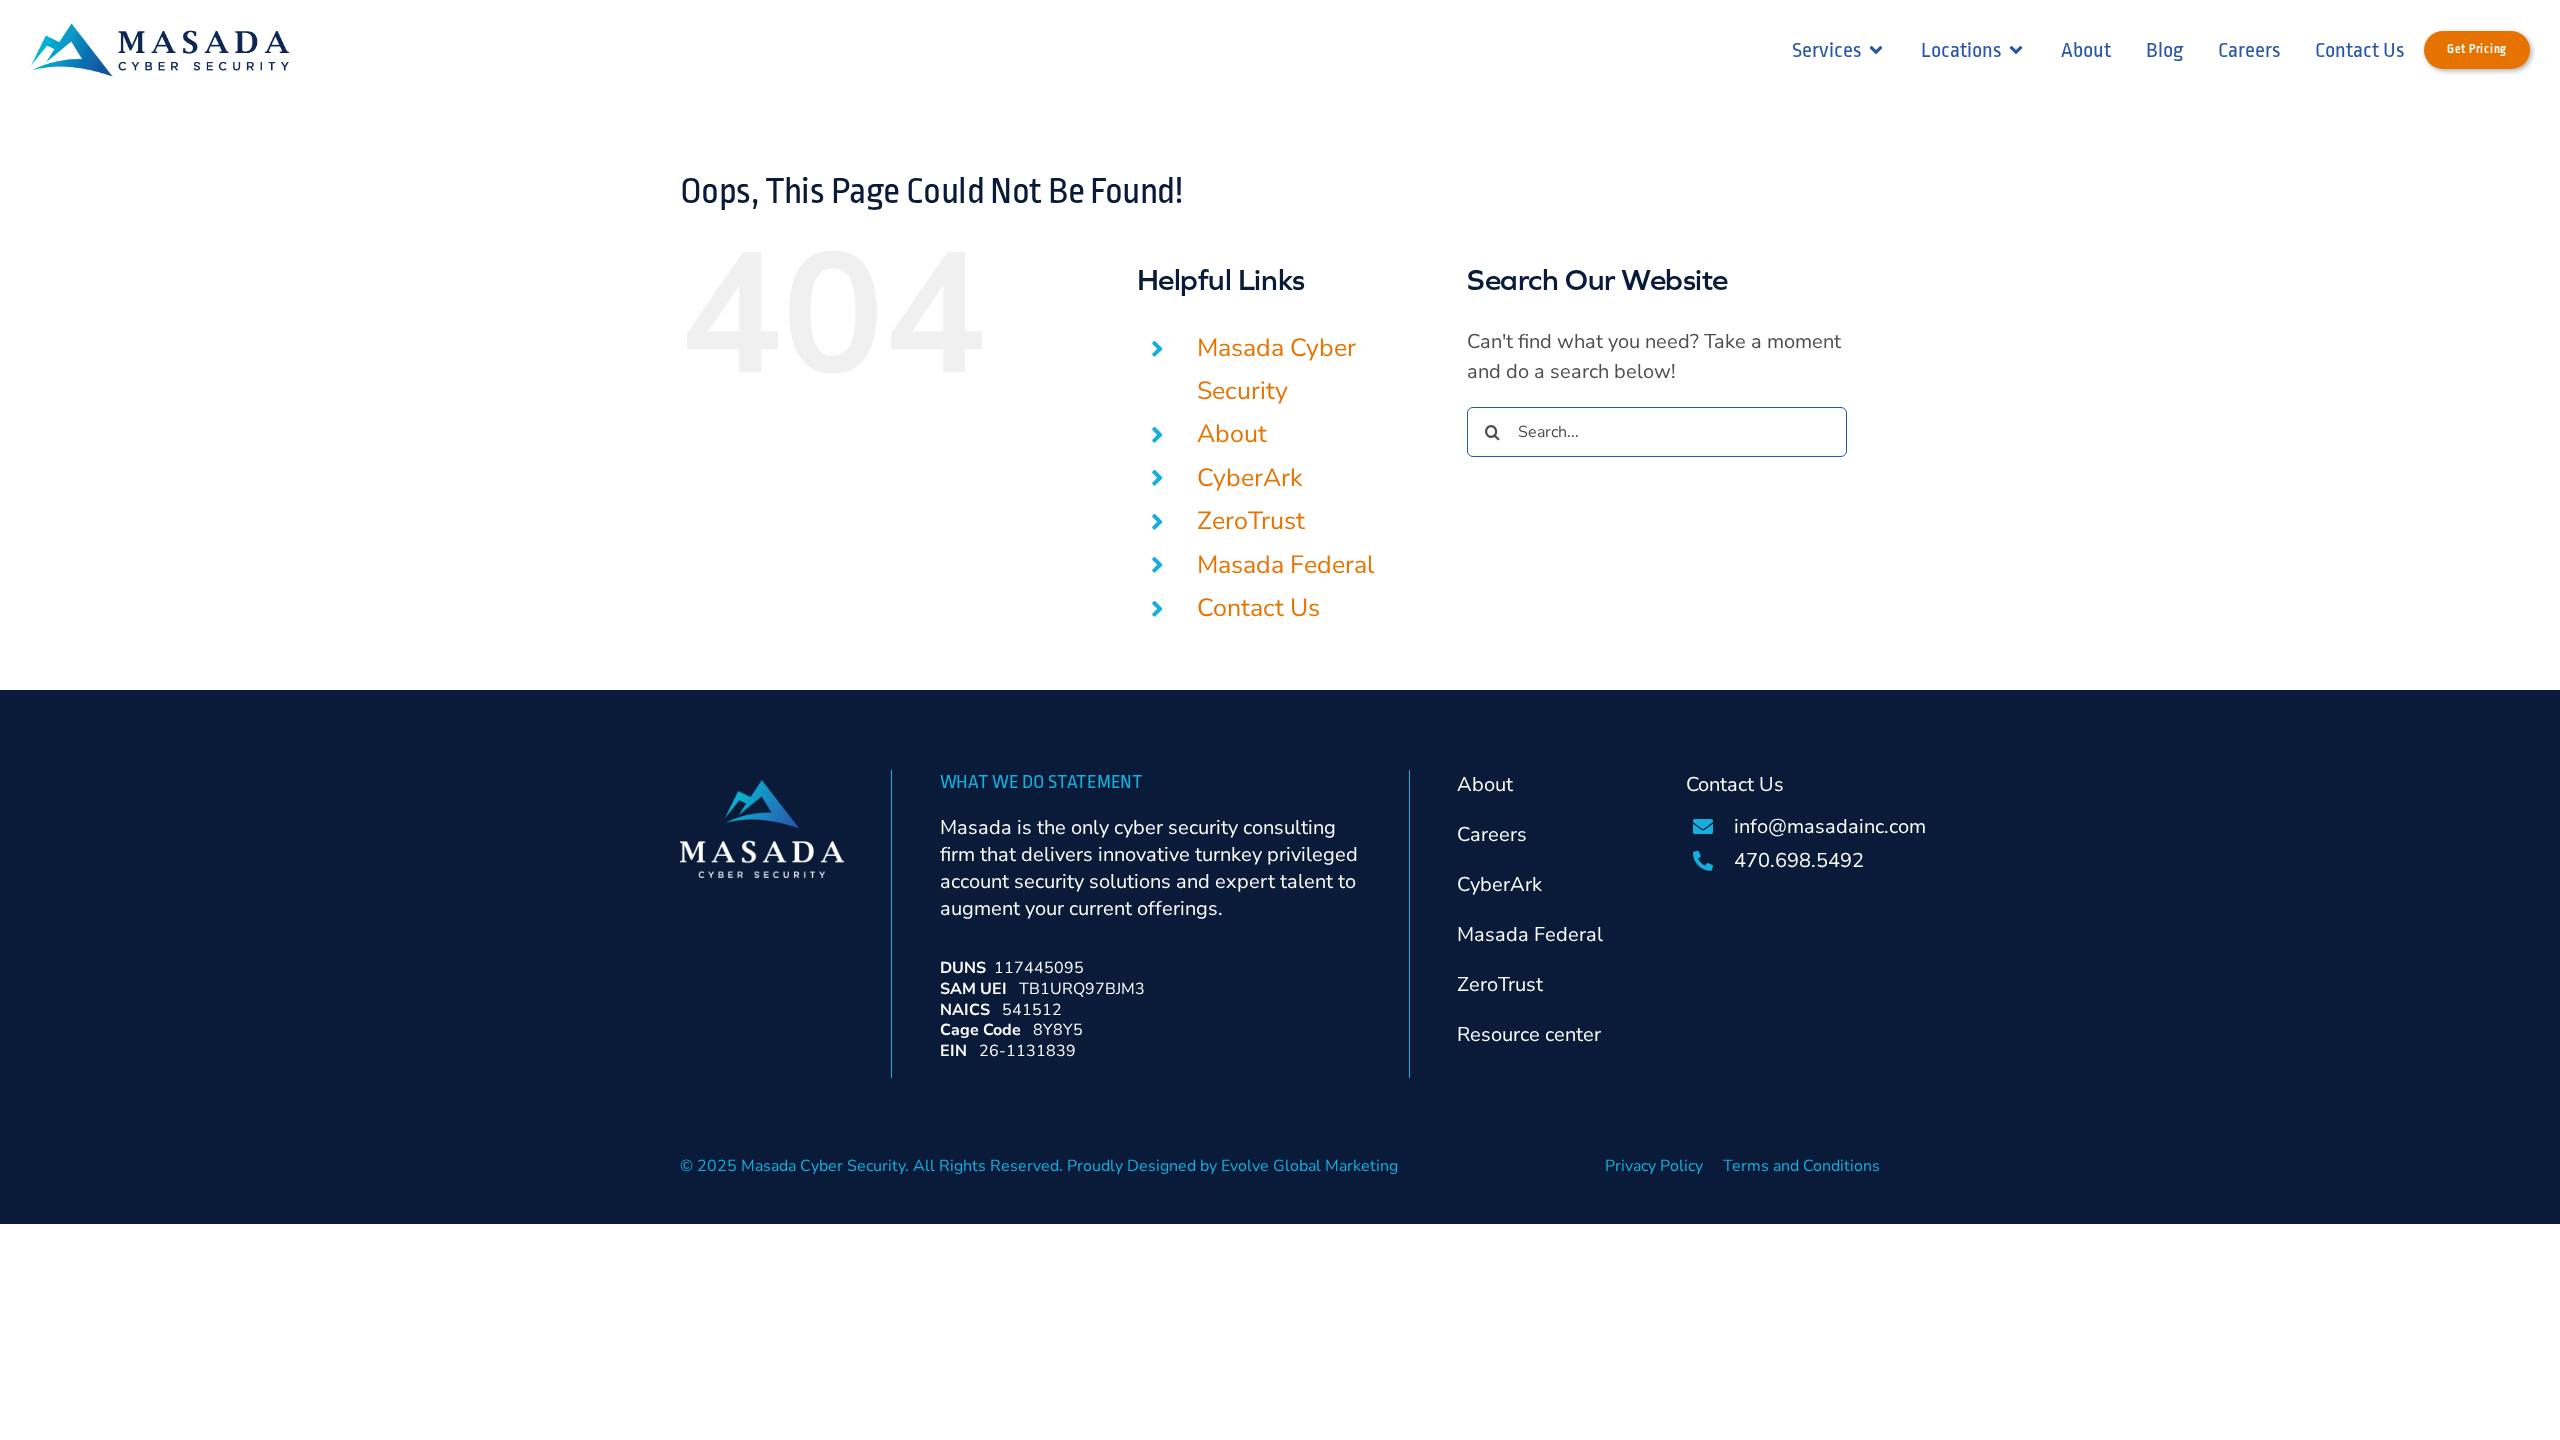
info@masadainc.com (1830, 826)
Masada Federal (1285, 565)
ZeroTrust (1251, 521)
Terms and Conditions (1801, 1166)
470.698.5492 (1799, 860)
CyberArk (1250, 478)
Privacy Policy (1654, 1166)
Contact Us (1258, 608)
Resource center (1529, 1034)
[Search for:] (1657, 429)
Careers (1492, 834)
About (1232, 434)
